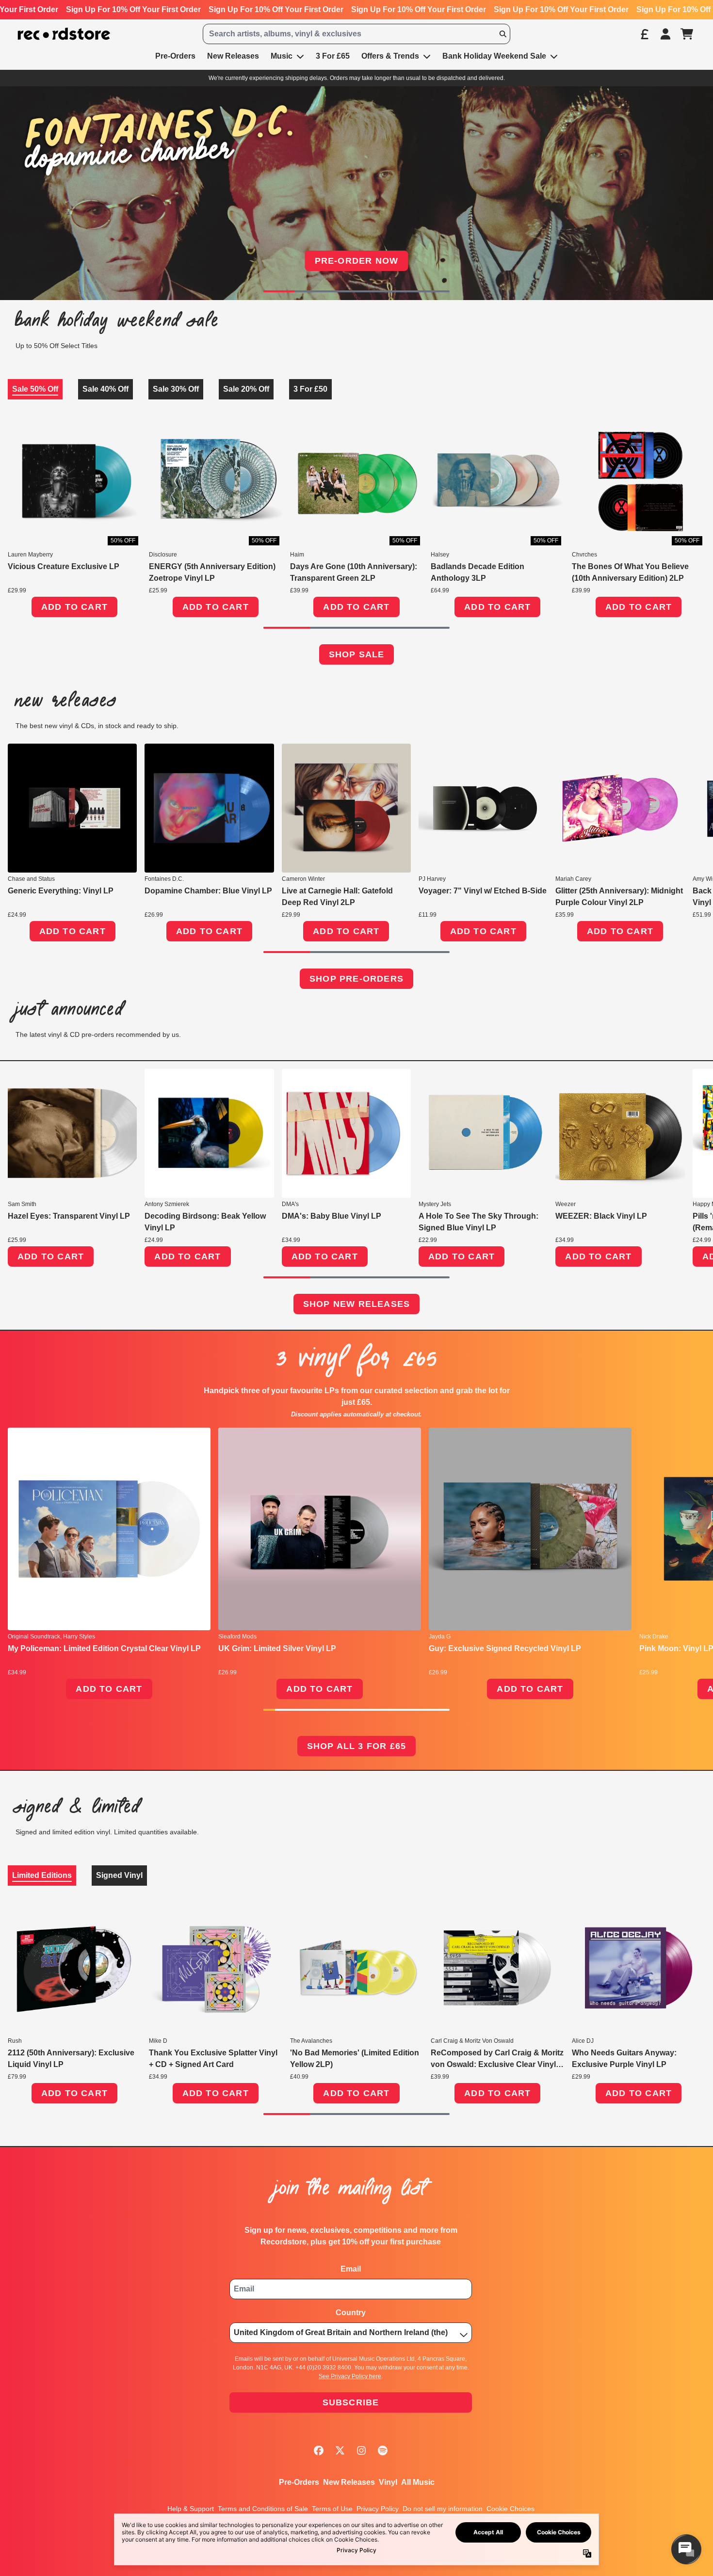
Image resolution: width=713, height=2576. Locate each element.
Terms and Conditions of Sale (263, 2509)
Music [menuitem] (282, 56)
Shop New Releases (356, 1304)
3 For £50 (310, 389)
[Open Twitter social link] (340, 2450)
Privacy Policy (378, 2509)
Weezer (566, 1204)
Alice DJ (583, 2041)
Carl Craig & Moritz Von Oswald (472, 2041)
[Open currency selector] (644, 34)
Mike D (158, 2041)
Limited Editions (42, 1875)
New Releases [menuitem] (233, 56)
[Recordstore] (64, 34)
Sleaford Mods (237, 1637)
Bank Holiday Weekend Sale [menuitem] (494, 56)
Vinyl (388, 2482)
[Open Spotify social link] (383, 2450)
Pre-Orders (299, 2482)
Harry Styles (79, 1637)
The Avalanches (311, 2041)
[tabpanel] (356, 526)
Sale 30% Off (176, 389)
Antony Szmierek (167, 1204)
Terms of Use (332, 2509)
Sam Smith (22, 1204)
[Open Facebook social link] (319, 2450)
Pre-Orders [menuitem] (175, 56)
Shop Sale (357, 654)
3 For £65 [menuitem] (333, 56)
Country (351, 2313)
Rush (15, 2041)
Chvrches (584, 555)
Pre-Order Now (357, 261)
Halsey (440, 555)
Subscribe (351, 2402)
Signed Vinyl (119, 1875)
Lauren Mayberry (30, 555)
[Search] (502, 34)
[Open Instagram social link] (361, 2450)
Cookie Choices (510, 2509)
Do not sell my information (443, 2509)
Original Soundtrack (34, 1637)
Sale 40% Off (105, 389)
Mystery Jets (435, 1204)
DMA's (290, 1204)
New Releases (349, 2482)
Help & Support (191, 2509)
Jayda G (440, 1637)
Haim (297, 555)
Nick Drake (654, 1637)
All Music (418, 2482)
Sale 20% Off (246, 389)
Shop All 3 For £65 (357, 1746)
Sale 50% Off (35, 389)
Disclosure (163, 555)
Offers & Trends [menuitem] (390, 56)
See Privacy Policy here (350, 2376)
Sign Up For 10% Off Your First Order (133, 9)
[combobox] (357, 34)
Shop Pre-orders (356, 979)
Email (351, 2269)
